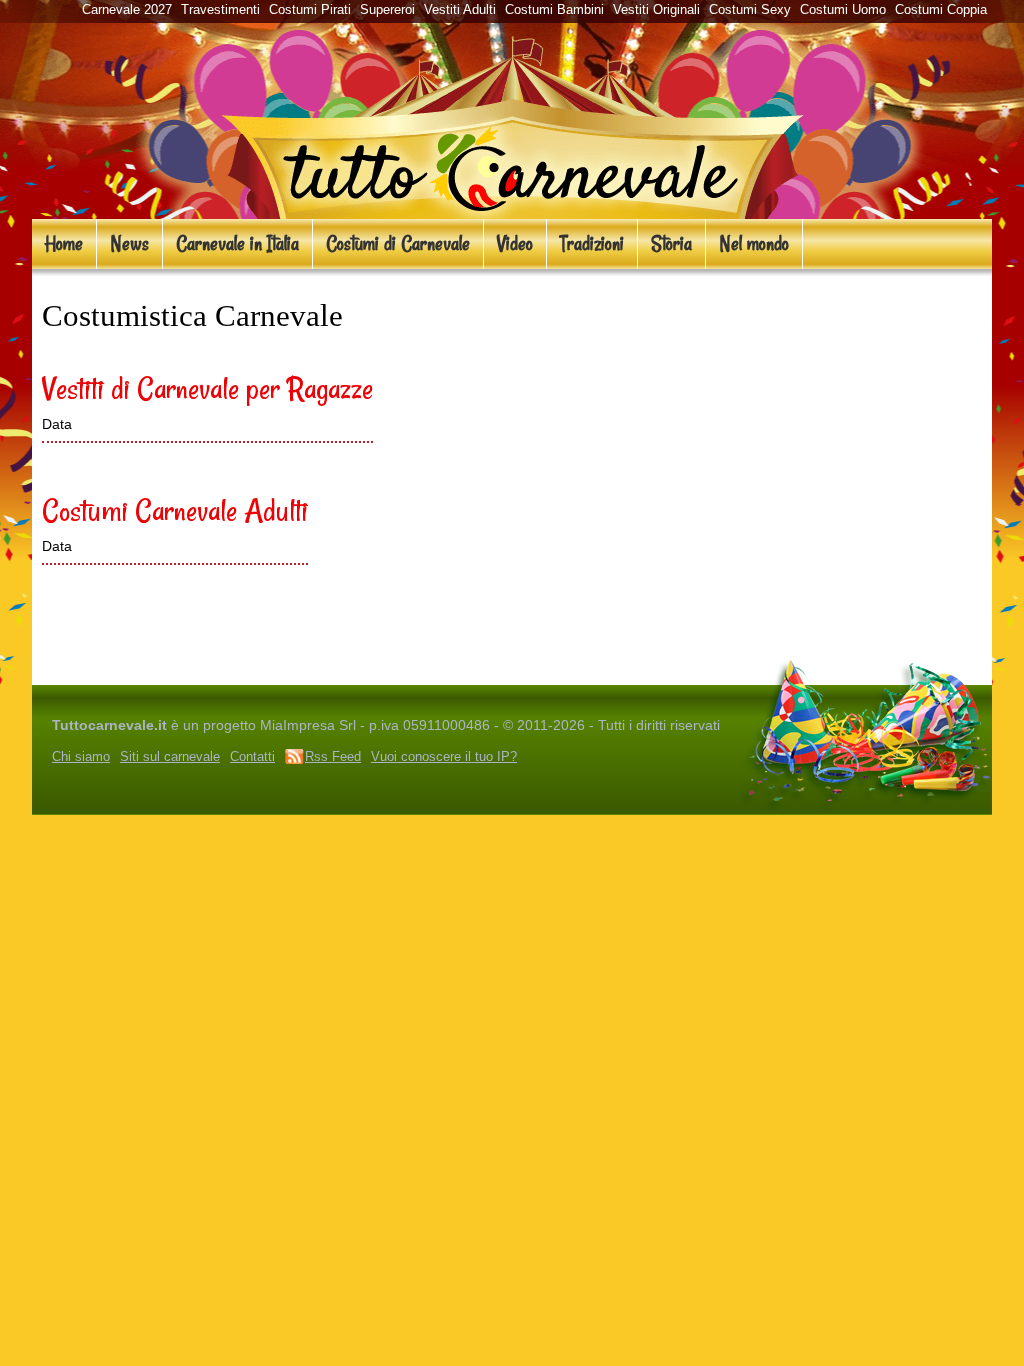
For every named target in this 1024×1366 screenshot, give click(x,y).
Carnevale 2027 (127, 9)
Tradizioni (592, 243)
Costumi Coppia (941, 9)
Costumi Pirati (310, 9)
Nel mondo (754, 243)
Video (515, 243)
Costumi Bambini (554, 9)
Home (64, 243)
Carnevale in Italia (237, 243)
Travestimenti (220, 9)
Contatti (252, 756)
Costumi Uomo (843, 9)
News (129, 243)
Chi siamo (81, 756)
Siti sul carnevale (170, 756)
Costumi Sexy (750, 9)
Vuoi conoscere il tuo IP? (444, 756)
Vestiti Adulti (460, 9)
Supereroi (387, 9)
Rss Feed (333, 756)
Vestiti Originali (656, 9)
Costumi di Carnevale (398, 243)
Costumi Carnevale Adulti (175, 510)
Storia (671, 243)
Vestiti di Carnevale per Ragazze (207, 388)
